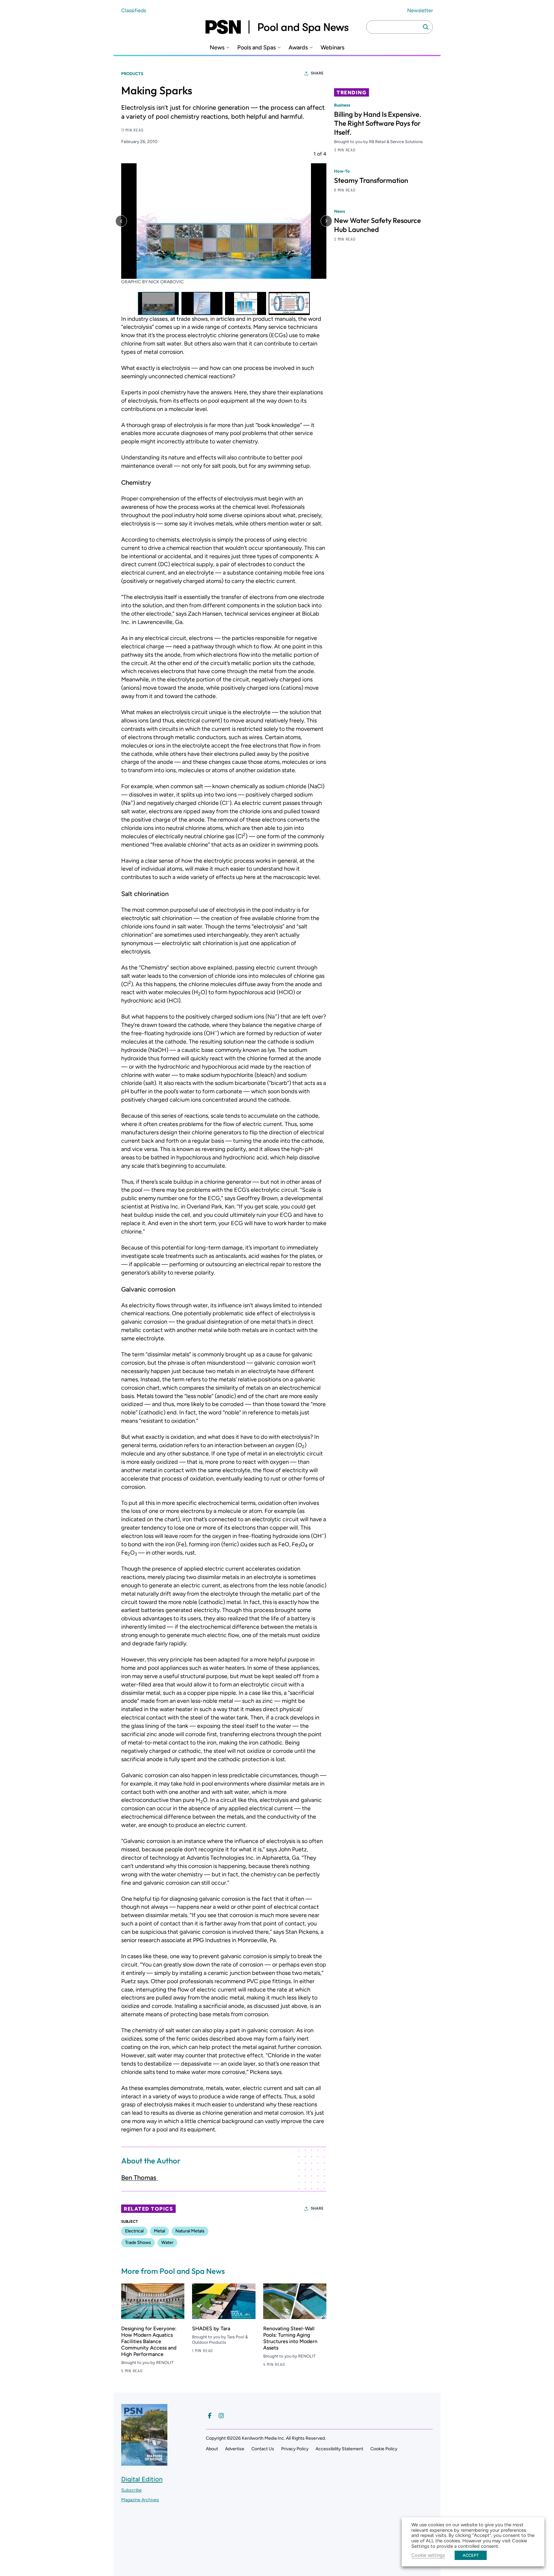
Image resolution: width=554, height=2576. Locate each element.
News (217, 48)
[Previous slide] (121, 221)
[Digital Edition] (144, 2463)
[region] (224, 233)
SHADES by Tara (211, 2329)
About (212, 2449)
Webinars (332, 48)
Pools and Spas (256, 48)
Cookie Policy (384, 2449)
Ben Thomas (139, 2178)
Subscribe (131, 2490)
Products (132, 74)
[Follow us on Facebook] (210, 2416)
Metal (159, 2231)
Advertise (235, 2449)
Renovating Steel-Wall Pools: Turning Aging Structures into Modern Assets (290, 2338)
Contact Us (263, 2449)
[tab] (158, 303)
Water (167, 2243)
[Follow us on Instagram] (221, 2416)
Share (317, 73)
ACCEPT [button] (471, 2555)
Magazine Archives (140, 2500)
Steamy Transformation (371, 180)
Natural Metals (190, 2231)
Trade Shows (138, 2243)
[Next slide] (326, 221)
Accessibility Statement (339, 2449)
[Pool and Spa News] (277, 27)
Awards (298, 48)
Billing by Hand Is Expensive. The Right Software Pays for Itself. (378, 123)
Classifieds (134, 10)
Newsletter (420, 10)
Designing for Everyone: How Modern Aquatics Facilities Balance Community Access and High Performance (149, 2341)
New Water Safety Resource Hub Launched (378, 225)
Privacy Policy (295, 2449)
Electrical (134, 2231)
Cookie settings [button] (428, 2555)
